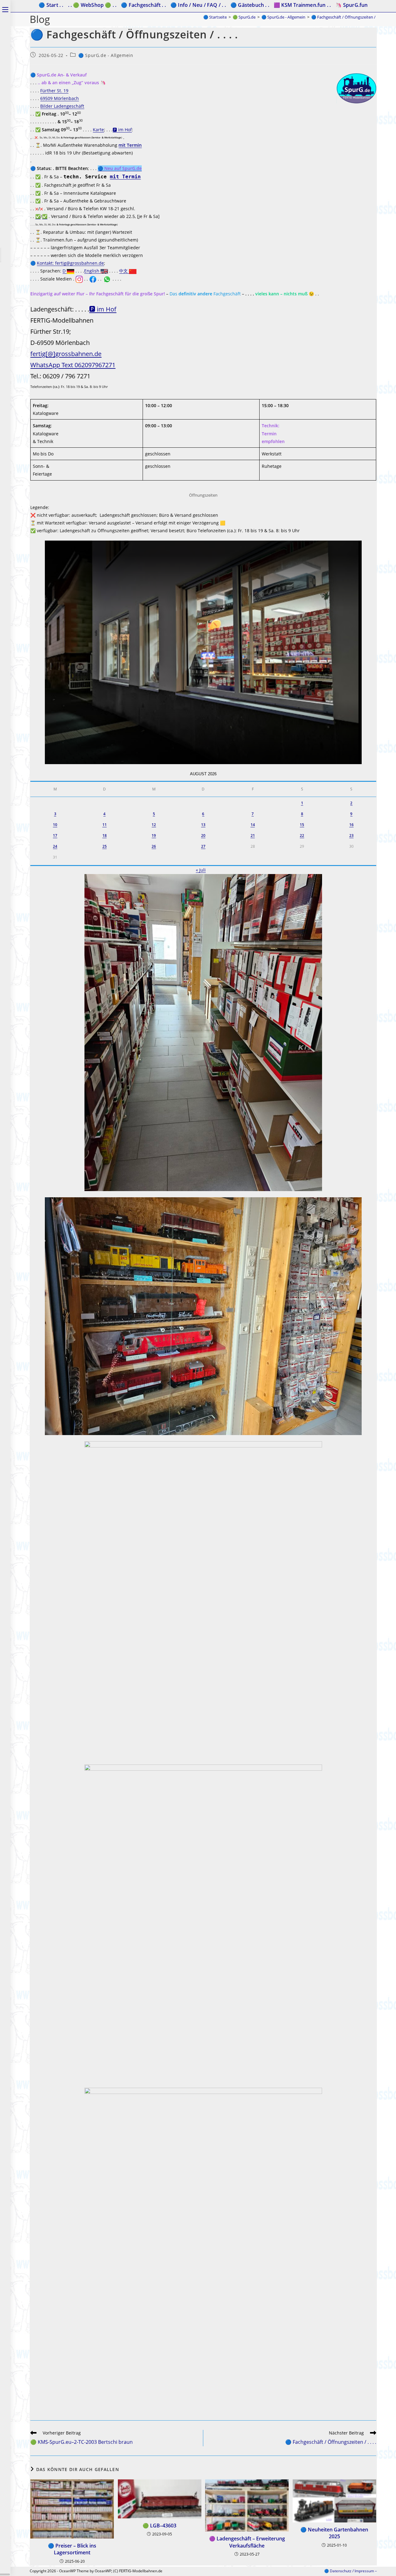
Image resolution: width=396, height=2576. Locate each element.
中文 (124, 271)
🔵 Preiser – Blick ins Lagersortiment (72, 2549)
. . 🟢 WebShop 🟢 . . (92, 5)
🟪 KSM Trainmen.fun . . (302, 5)
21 (253, 835)
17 (55, 835)
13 (203, 825)
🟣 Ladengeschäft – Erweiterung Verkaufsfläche (247, 2542)
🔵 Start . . (51, 5)
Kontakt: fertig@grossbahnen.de (70, 263)
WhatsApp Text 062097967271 (73, 365)
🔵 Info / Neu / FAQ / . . (198, 5)
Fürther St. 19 (54, 91)
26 (154, 846)
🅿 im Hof (122, 130)
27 (203, 846)
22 (302, 835)
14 (253, 825)
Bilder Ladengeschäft (62, 106)
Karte (98, 130)
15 (302, 825)
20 (203, 835)
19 (154, 835)
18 (105, 835)
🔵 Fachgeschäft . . (143, 5)
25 (105, 846)
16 (351, 825)
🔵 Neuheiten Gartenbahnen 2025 (334, 2533)
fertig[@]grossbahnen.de (66, 354)
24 (55, 846)
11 (105, 825)
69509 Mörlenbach (60, 98)
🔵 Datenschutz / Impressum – (351, 2571)
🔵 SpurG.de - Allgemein (106, 55)
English (92, 271)
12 (154, 825)
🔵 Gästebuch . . (250, 5)
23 (351, 835)
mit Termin (130, 145)
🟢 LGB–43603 (159, 2526)
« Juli (201, 870)
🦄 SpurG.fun (351, 5)
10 (55, 825)
